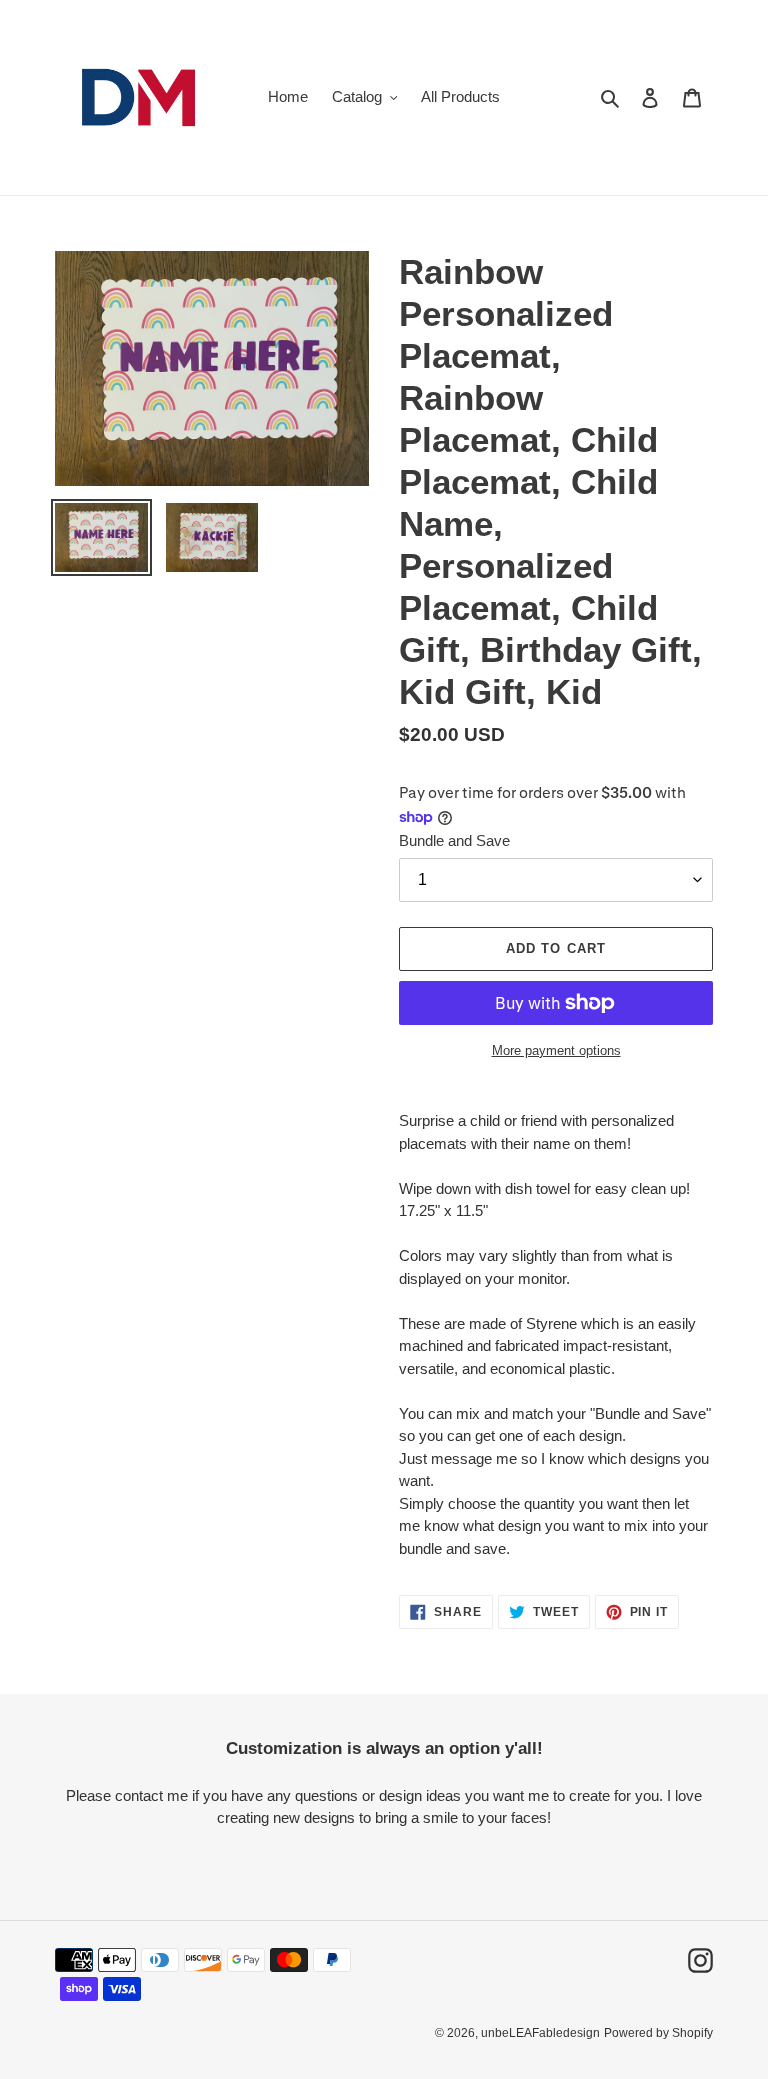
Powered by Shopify (658, 2033)
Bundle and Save (454, 840)
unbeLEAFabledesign (540, 2033)
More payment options (556, 1050)
